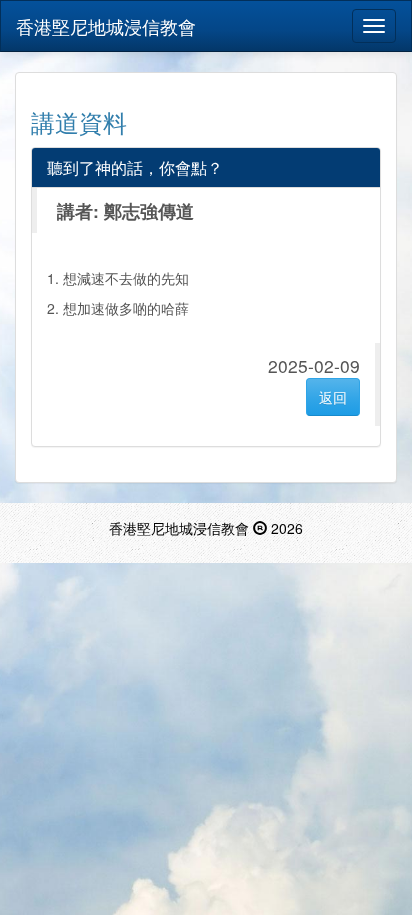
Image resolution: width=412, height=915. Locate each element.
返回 (333, 397)
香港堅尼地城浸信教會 (106, 26)
